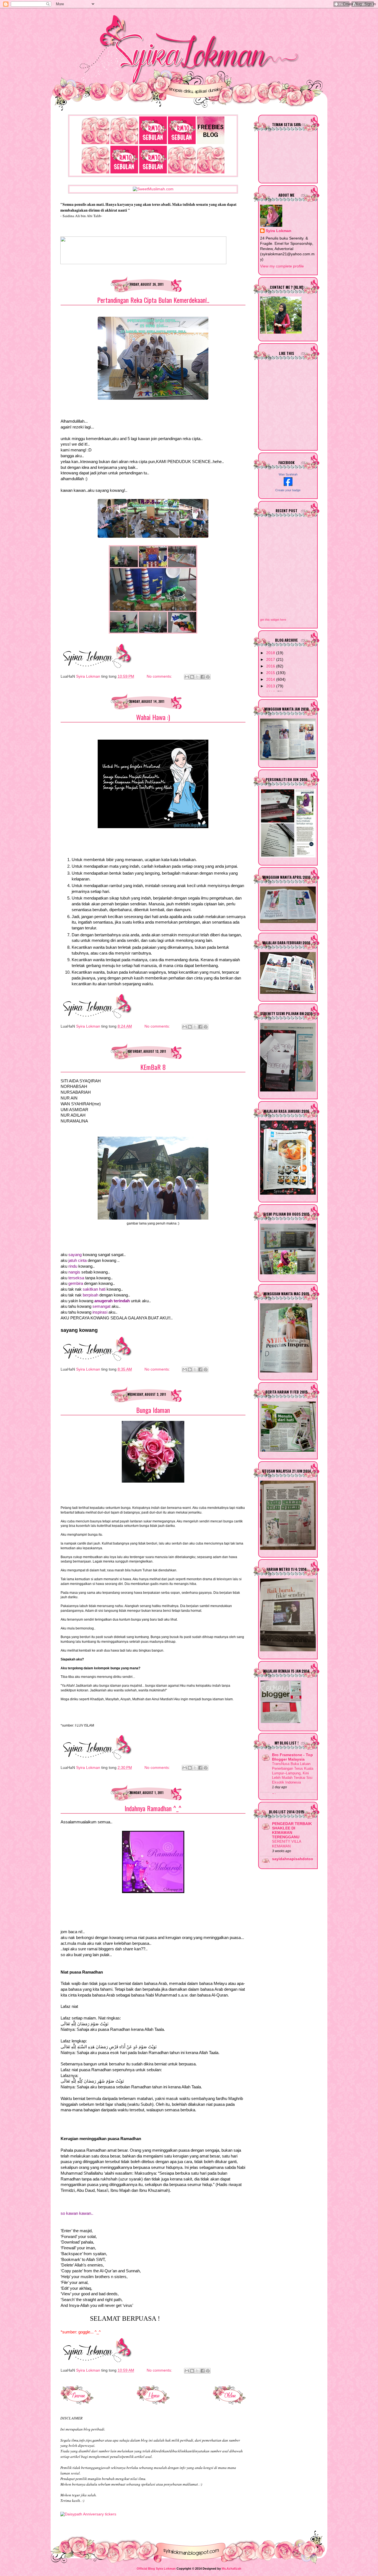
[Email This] (187, 677)
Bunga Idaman (153, 1410)
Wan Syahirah (288, 474)
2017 (271, 660)
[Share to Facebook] (203, 677)
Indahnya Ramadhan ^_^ (153, 1808)
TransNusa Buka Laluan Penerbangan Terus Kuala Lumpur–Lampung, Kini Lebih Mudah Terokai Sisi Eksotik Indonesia (293, 1773)
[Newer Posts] (77, 2403)
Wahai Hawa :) (153, 717)
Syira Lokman (279, 231)
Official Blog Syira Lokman (156, 2569)
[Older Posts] (229, 2403)
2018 (271, 653)
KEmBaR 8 (153, 1067)
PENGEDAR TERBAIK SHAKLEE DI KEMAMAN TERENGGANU (292, 1830)
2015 (271, 673)
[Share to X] (197, 677)
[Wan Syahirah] (288, 485)
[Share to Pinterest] (208, 677)
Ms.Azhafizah (231, 2569)
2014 (271, 679)
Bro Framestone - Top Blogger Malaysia (292, 1757)
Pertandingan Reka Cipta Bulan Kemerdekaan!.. (153, 300)
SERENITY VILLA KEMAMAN (287, 1844)
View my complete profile (282, 266)
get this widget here (273, 620)
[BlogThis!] (192, 677)
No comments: (160, 676)
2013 (271, 686)
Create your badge (288, 490)
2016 (271, 666)
